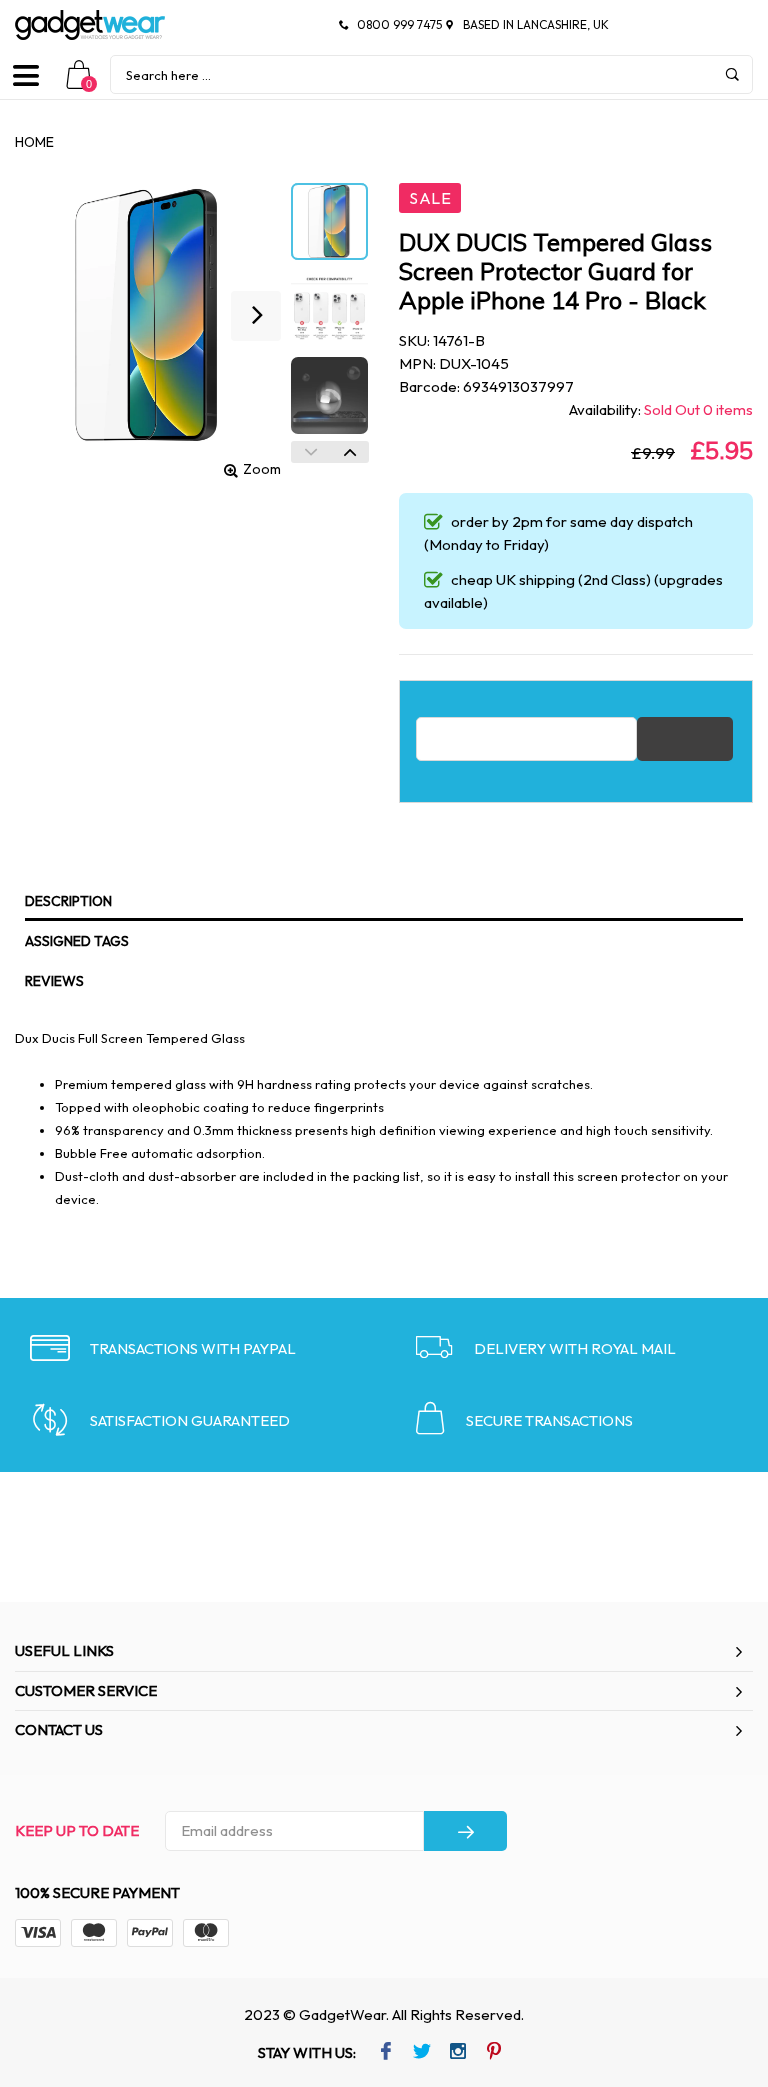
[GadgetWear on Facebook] (385, 2053)
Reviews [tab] (54, 981)
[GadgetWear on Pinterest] (493, 2053)
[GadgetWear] (90, 25)
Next (349, 452)
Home (34, 142)
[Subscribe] (465, 1831)
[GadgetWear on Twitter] (421, 2053)
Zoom (262, 469)
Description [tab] (68, 901)
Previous (310, 452)
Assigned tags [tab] (77, 941)
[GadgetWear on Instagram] (457, 2053)
